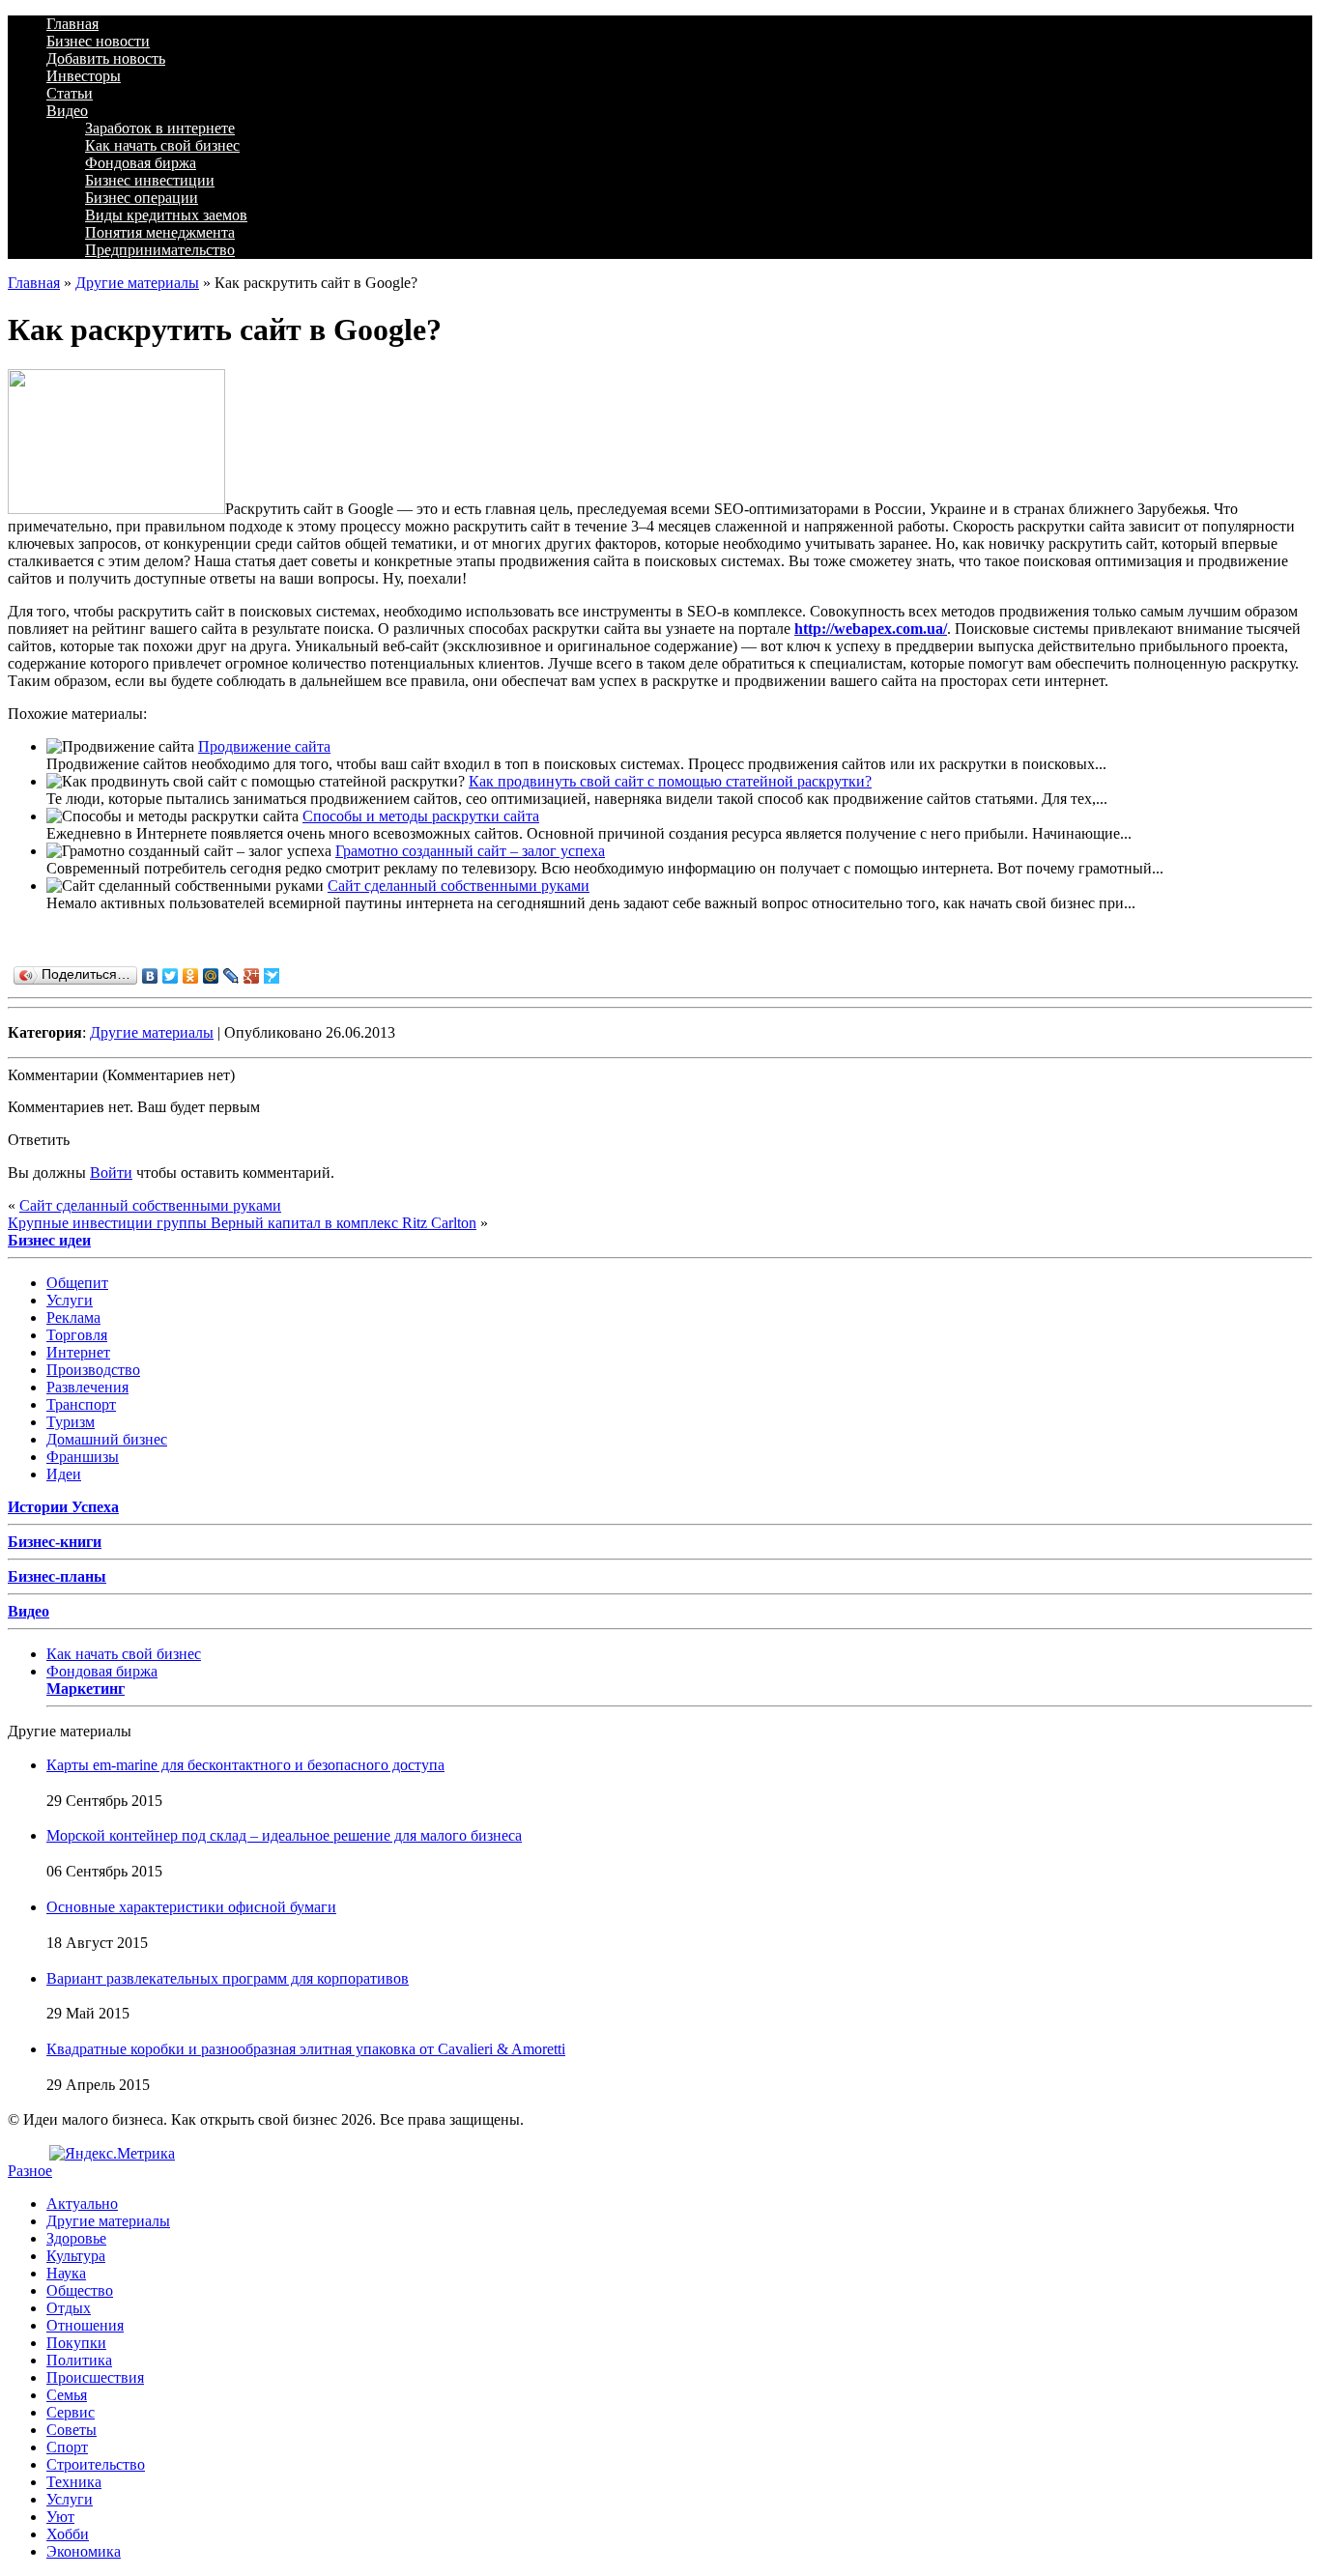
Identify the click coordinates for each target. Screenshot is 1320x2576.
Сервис (71, 2412)
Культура (76, 2256)
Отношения (85, 2325)
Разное (30, 2171)
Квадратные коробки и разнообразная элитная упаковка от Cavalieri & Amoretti (306, 2049)
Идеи (64, 1474)
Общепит (77, 1283)
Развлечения (87, 1387)
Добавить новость (106, 58)
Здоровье (76, 2238)
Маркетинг (86, 1689)
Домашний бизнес (107, 1439)
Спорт (67, 2447)
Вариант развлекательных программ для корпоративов (228, 1978)
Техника (74, 2482)
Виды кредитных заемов (166, 215)
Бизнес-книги (55, 1542)
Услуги (70, 1300)
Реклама (73, 1317)
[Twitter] (171, 976)
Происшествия (95, 2377)
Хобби (68, 2534)
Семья (67, 2395)
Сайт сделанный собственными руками (459, 886)
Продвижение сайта (264, 746)
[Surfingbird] (272, 976)
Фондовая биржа (141, 163)
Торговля (77, 1335)
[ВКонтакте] (150, 976)
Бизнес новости (98, 41)
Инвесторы (84, 76)
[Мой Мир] (211, 976)
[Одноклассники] (191, 976)
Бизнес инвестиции (150, 180)
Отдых (69, 2308)
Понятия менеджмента (160, 232)
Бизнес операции (142, 198)
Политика (79, 2360)
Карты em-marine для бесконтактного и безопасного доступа (245, 1765)
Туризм (71, 1422)
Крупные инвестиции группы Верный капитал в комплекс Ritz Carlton (242, 1223)
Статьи (70, 93)
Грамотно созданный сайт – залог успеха (470, 851)
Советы (72, 2430)
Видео (67, 111)
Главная (72, 24)
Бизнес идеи (49, 1240)
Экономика (84, 2551)
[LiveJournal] (231, 976)
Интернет (78, 1352)
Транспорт (81, 1404)
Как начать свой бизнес (162, 145)
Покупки (76, 2343)
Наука (66, 2273)
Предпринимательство (160, 250)
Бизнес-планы (57, 1576)
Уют (60, 2517)
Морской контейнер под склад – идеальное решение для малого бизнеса (284, 1835)
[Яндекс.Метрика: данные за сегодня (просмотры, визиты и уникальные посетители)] (112, 2154)
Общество (80, 2290)
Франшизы (83, 1457)
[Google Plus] (252, 976)
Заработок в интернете (160, 128)
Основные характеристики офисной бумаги (191, 1907)
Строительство (96, 2464)
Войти (111, 1173)
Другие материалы (137, 283)
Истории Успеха (63, 1507)
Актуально (82, 2204)
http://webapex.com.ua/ (871, 629)
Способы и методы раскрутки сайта (421, 816)
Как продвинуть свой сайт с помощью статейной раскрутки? (670, 781)
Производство (93, 1370)
